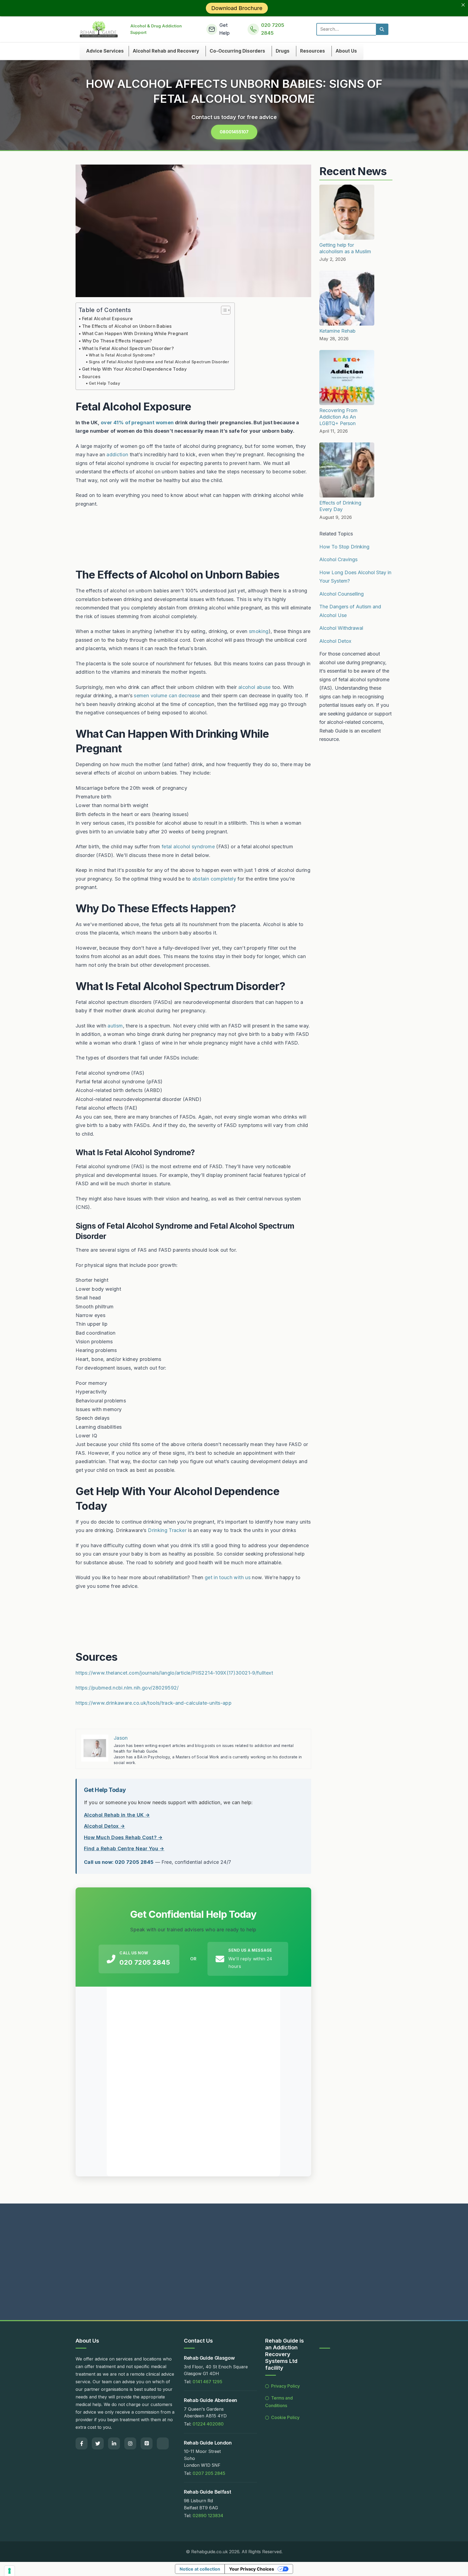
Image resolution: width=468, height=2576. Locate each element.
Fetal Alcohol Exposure (108, 319)
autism (115, 1026)
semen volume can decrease (167, 696)
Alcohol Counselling (342, 594)
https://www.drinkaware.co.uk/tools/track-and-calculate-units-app (154, 1703)
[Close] (463, 5)
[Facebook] (82, 2443)
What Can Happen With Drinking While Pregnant (135, 333)
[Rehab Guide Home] (99, 29)
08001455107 (234, 132)
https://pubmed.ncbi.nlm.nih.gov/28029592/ (127, 1688)
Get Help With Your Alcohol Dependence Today (134, 369)
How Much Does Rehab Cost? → (123, 1837)
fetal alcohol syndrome (188, 847)
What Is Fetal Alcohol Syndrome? (122, 355)
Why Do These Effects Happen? (117, 341)
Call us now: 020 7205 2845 (119, 1862)
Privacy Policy (285, 2386)
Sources (91, 377)
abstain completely (214, 879)
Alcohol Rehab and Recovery (166, 51)
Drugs (283, 51)
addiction (117, 455)
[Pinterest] (147, 2443)
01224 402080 (208, 2424)
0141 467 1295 (207, 2382)
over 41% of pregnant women (137, 423)
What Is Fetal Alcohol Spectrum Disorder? (128, 348)
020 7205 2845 (145, 1962)
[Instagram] (130, 2443)
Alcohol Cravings (338, 559)
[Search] (382, 29)
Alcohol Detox (335, 641)
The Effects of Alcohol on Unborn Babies (127, 326)
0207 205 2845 (209, 2473)
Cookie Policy (285, 2417)
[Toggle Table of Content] (223, 310)
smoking (259, 631)
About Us (346, 51)
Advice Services (105, 51)
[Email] (163, 2443)
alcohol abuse (255, 687)
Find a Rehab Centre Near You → (124, 1849)
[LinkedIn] (114, 2443)
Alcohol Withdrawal (341, 628)
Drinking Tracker (167, 1530)
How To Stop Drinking (344, 547)
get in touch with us (228, 1577)
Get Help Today (104, 383)
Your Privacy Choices (252, 2569)
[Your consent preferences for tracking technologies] (9, 2571)
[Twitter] (98, 2443)
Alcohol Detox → (104, 1826)
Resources (313, 51)
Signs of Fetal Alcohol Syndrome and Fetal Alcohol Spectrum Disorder (159, 362)
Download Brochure (237, 8)
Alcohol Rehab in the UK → (117, 1815)
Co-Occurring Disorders (237, 51)
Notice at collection (200, 2569)
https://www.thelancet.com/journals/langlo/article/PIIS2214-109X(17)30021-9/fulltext (174, 1673)
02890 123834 (208, 2516)
